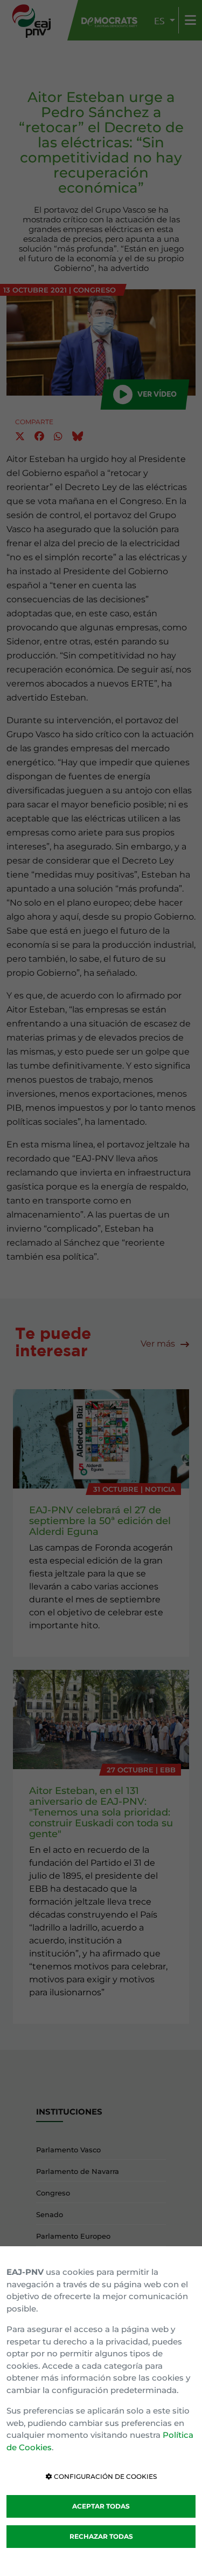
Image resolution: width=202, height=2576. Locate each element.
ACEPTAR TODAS (101, 2506)
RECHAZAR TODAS (101, 2536)
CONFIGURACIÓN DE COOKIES (105, 2476)
